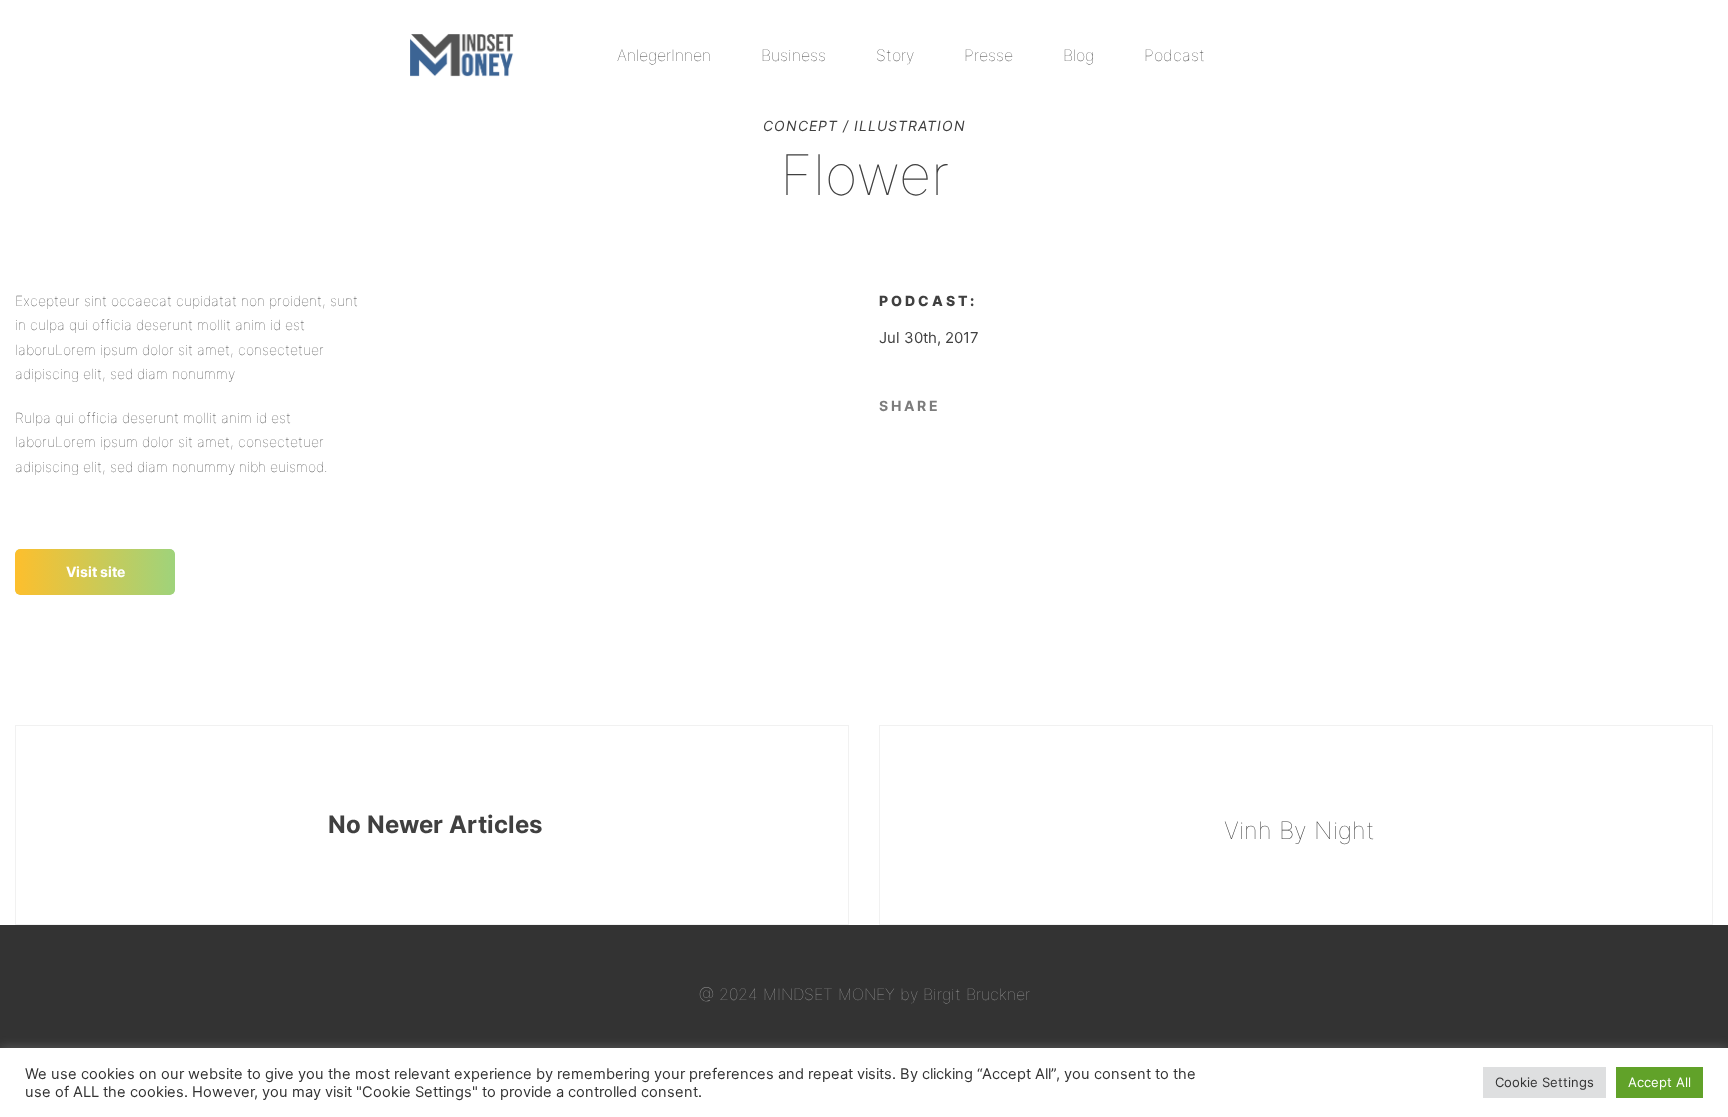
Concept (800, 125)
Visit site (95, 571)
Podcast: (928, 300)
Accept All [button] (1659, 1082)
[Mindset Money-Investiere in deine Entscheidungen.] (461, 55)
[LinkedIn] (966, 404)
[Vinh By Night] (1296, 825)
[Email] (997, 404)
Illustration (910, 125)
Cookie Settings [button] (1544, 1082)
